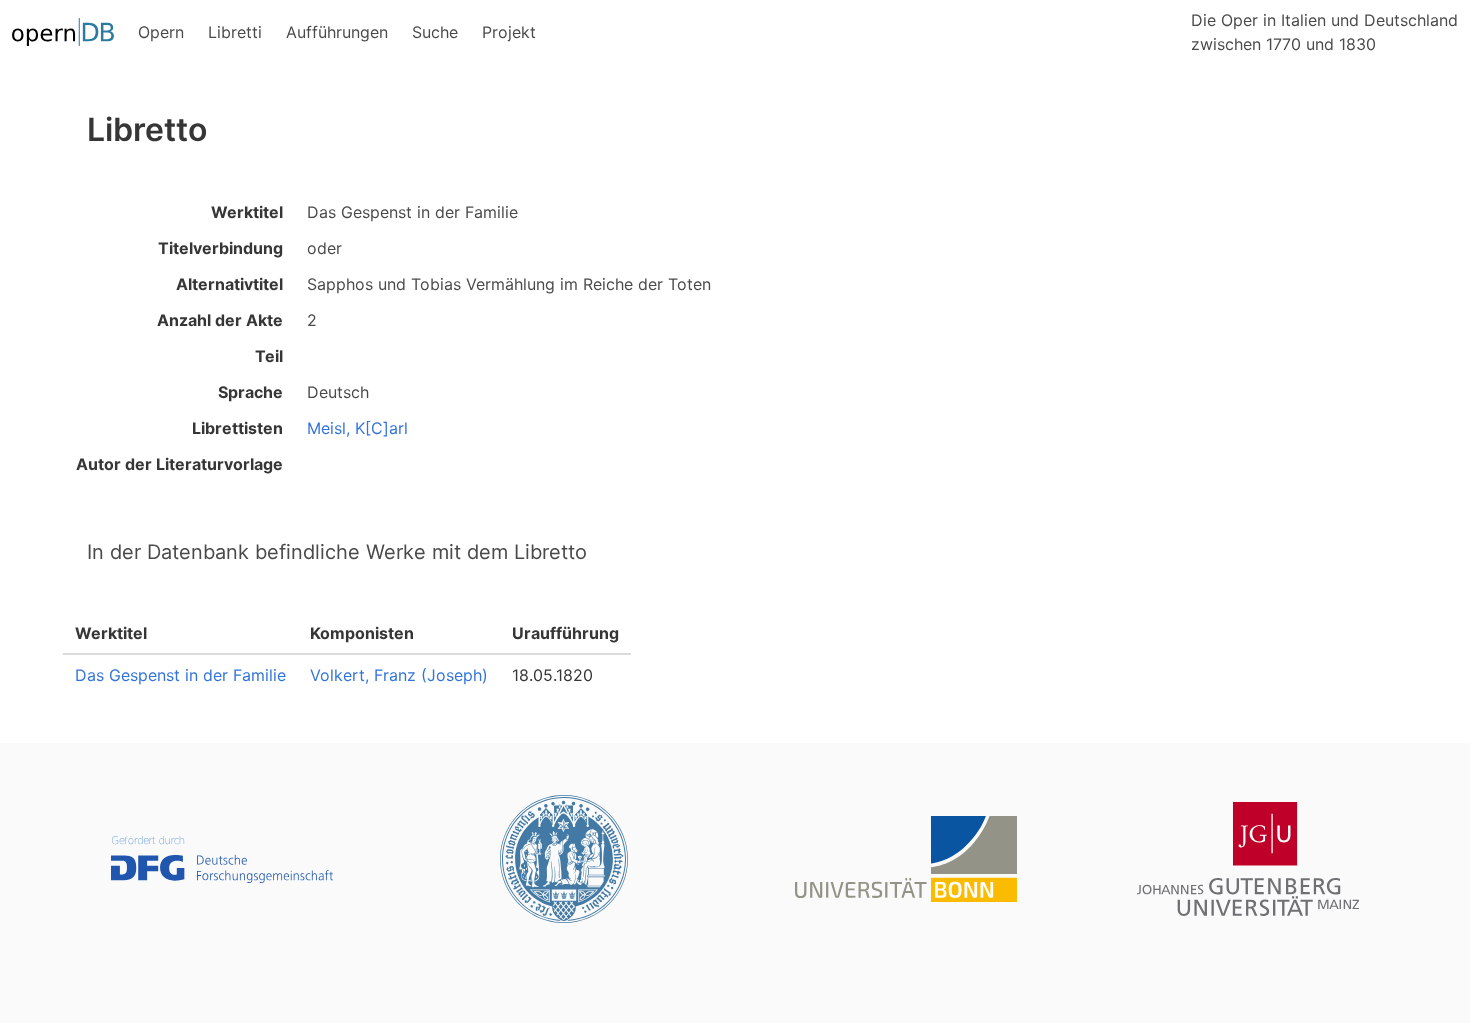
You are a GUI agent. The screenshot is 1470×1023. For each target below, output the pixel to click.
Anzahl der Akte (220, 320)
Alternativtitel (229, 284)
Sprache (250, 392)
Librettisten (237, 428)
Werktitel (247, 212)
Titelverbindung (220, 248)
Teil (269, 356)
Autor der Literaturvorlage (179, 464)
